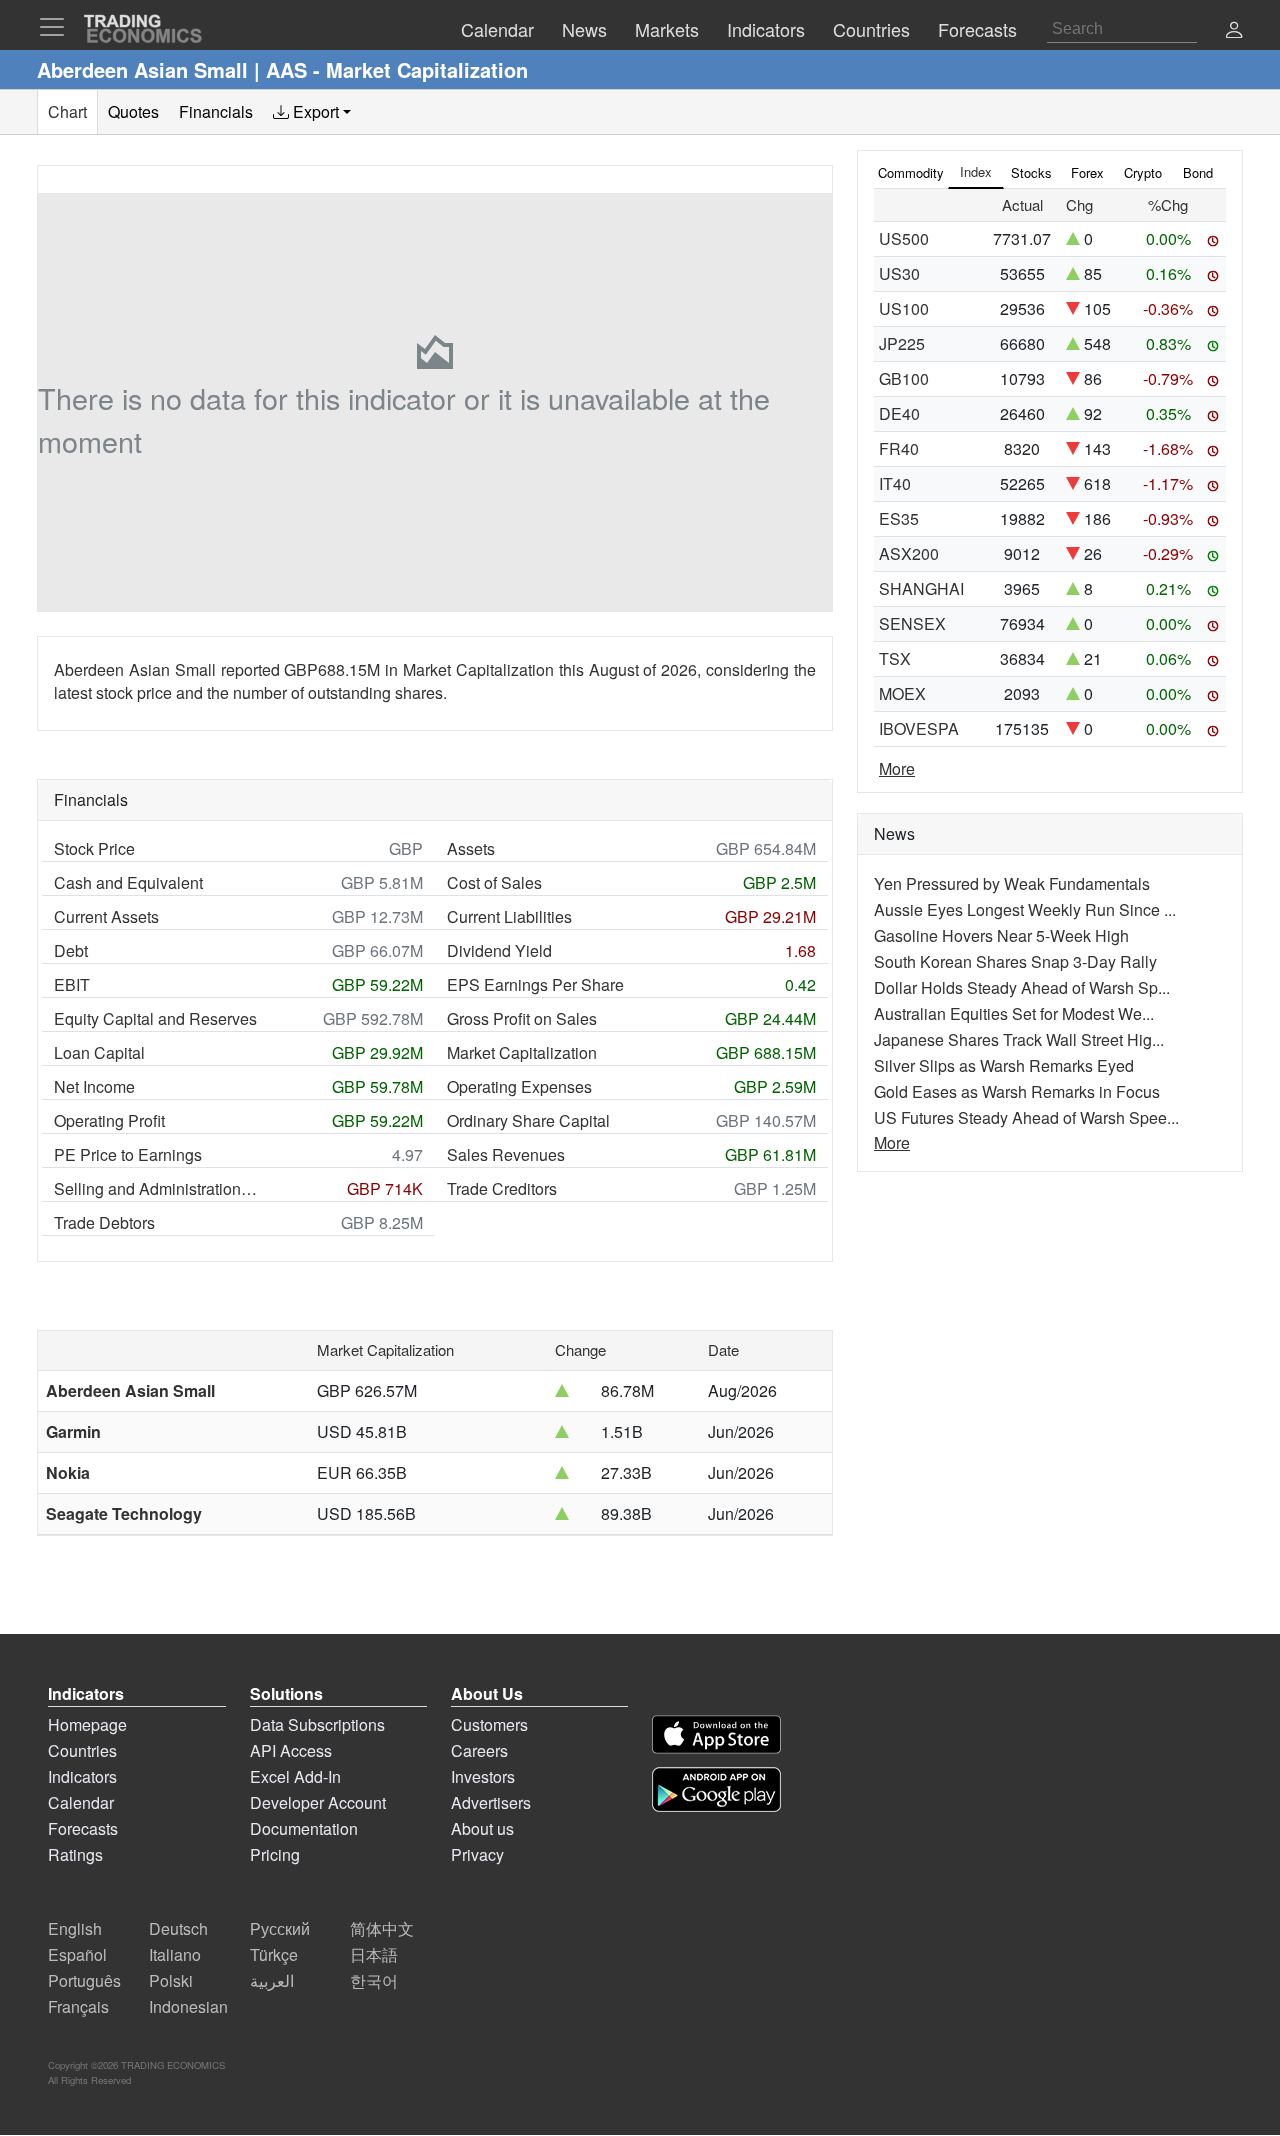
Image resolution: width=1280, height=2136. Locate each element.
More (897, 768)
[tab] (312, 112)
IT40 (895, 483)
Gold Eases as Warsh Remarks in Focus (1017, 1091)
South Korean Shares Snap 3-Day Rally (1015, 961)
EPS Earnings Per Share (535, 984)
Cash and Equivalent (128, 882)
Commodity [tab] (911, 172)
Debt (71, 950)
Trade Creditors (502, 1188)
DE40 (899, 413)
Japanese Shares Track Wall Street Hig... (1019, 1039)
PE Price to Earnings (128, 1154)
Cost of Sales (494, 882)
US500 (904, 238)
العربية (272, 1980)
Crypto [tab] (1143, 172)
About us (482, 1828)
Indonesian (188, 2006)
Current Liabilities (509, 916)
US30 (899, 273)
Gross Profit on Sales (522, 1018)
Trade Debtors (104, 1222)
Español (77, 1954)
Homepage (87, 1724)
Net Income (94, 1086)
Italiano (175, 1954)
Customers (489, 1724)
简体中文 (382, 1928)
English (75, 1928)
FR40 (899, 448)
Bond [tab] (1198, 172)
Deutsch (178, 1928)
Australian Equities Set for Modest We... (1014, 1013)
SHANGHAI (921, 588)
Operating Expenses (519, 1086)
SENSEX (912, 623)
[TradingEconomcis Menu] (58, 27)
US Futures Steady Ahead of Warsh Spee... (1026, 1117)
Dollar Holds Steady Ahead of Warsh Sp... (1022, 987)
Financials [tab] (216, 111)
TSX (895, 658)
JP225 (902, 343)
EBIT (72, 984)
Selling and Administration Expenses (156, 1188)
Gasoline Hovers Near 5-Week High (1001, 935)
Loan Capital (99, 1052)
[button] (1234, 31)
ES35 (899, 518)
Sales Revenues (506, 1154)
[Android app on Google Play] (716, 1789)
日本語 (374, 1954)
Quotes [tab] (133, 111)
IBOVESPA (919, 728)
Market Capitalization (522, 1052)
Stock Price (94, 848)
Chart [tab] (67, 111)
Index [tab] (976, 171)
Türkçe (274, 1954)
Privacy (477, 1854)
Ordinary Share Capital (528, 1120)
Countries (82, 1750)
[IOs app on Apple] (716, 1734)
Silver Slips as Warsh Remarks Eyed (1004, 1065)
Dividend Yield (499, 950)
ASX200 (909, 553)
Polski (171, 1980)
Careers (479, 1750)
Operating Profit (109, 1120)
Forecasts (83, 1828)
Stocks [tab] (1031, 172)
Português (84, 1980)
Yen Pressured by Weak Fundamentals (1012, 883)
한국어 (374, 1980)
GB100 (904, 378)
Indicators (82, 1776)
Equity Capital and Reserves (155, 1018)
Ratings (75, 1854)
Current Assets (106, 916)
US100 (904, 308)
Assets (471, 848)
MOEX (902, 693)
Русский (280, 1928)
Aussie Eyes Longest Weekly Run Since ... (1025, 909)
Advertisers (491, 1802)
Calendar (81, 1802)
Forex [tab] (1087, 172)
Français (78, 2006)
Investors (483, 1776)
